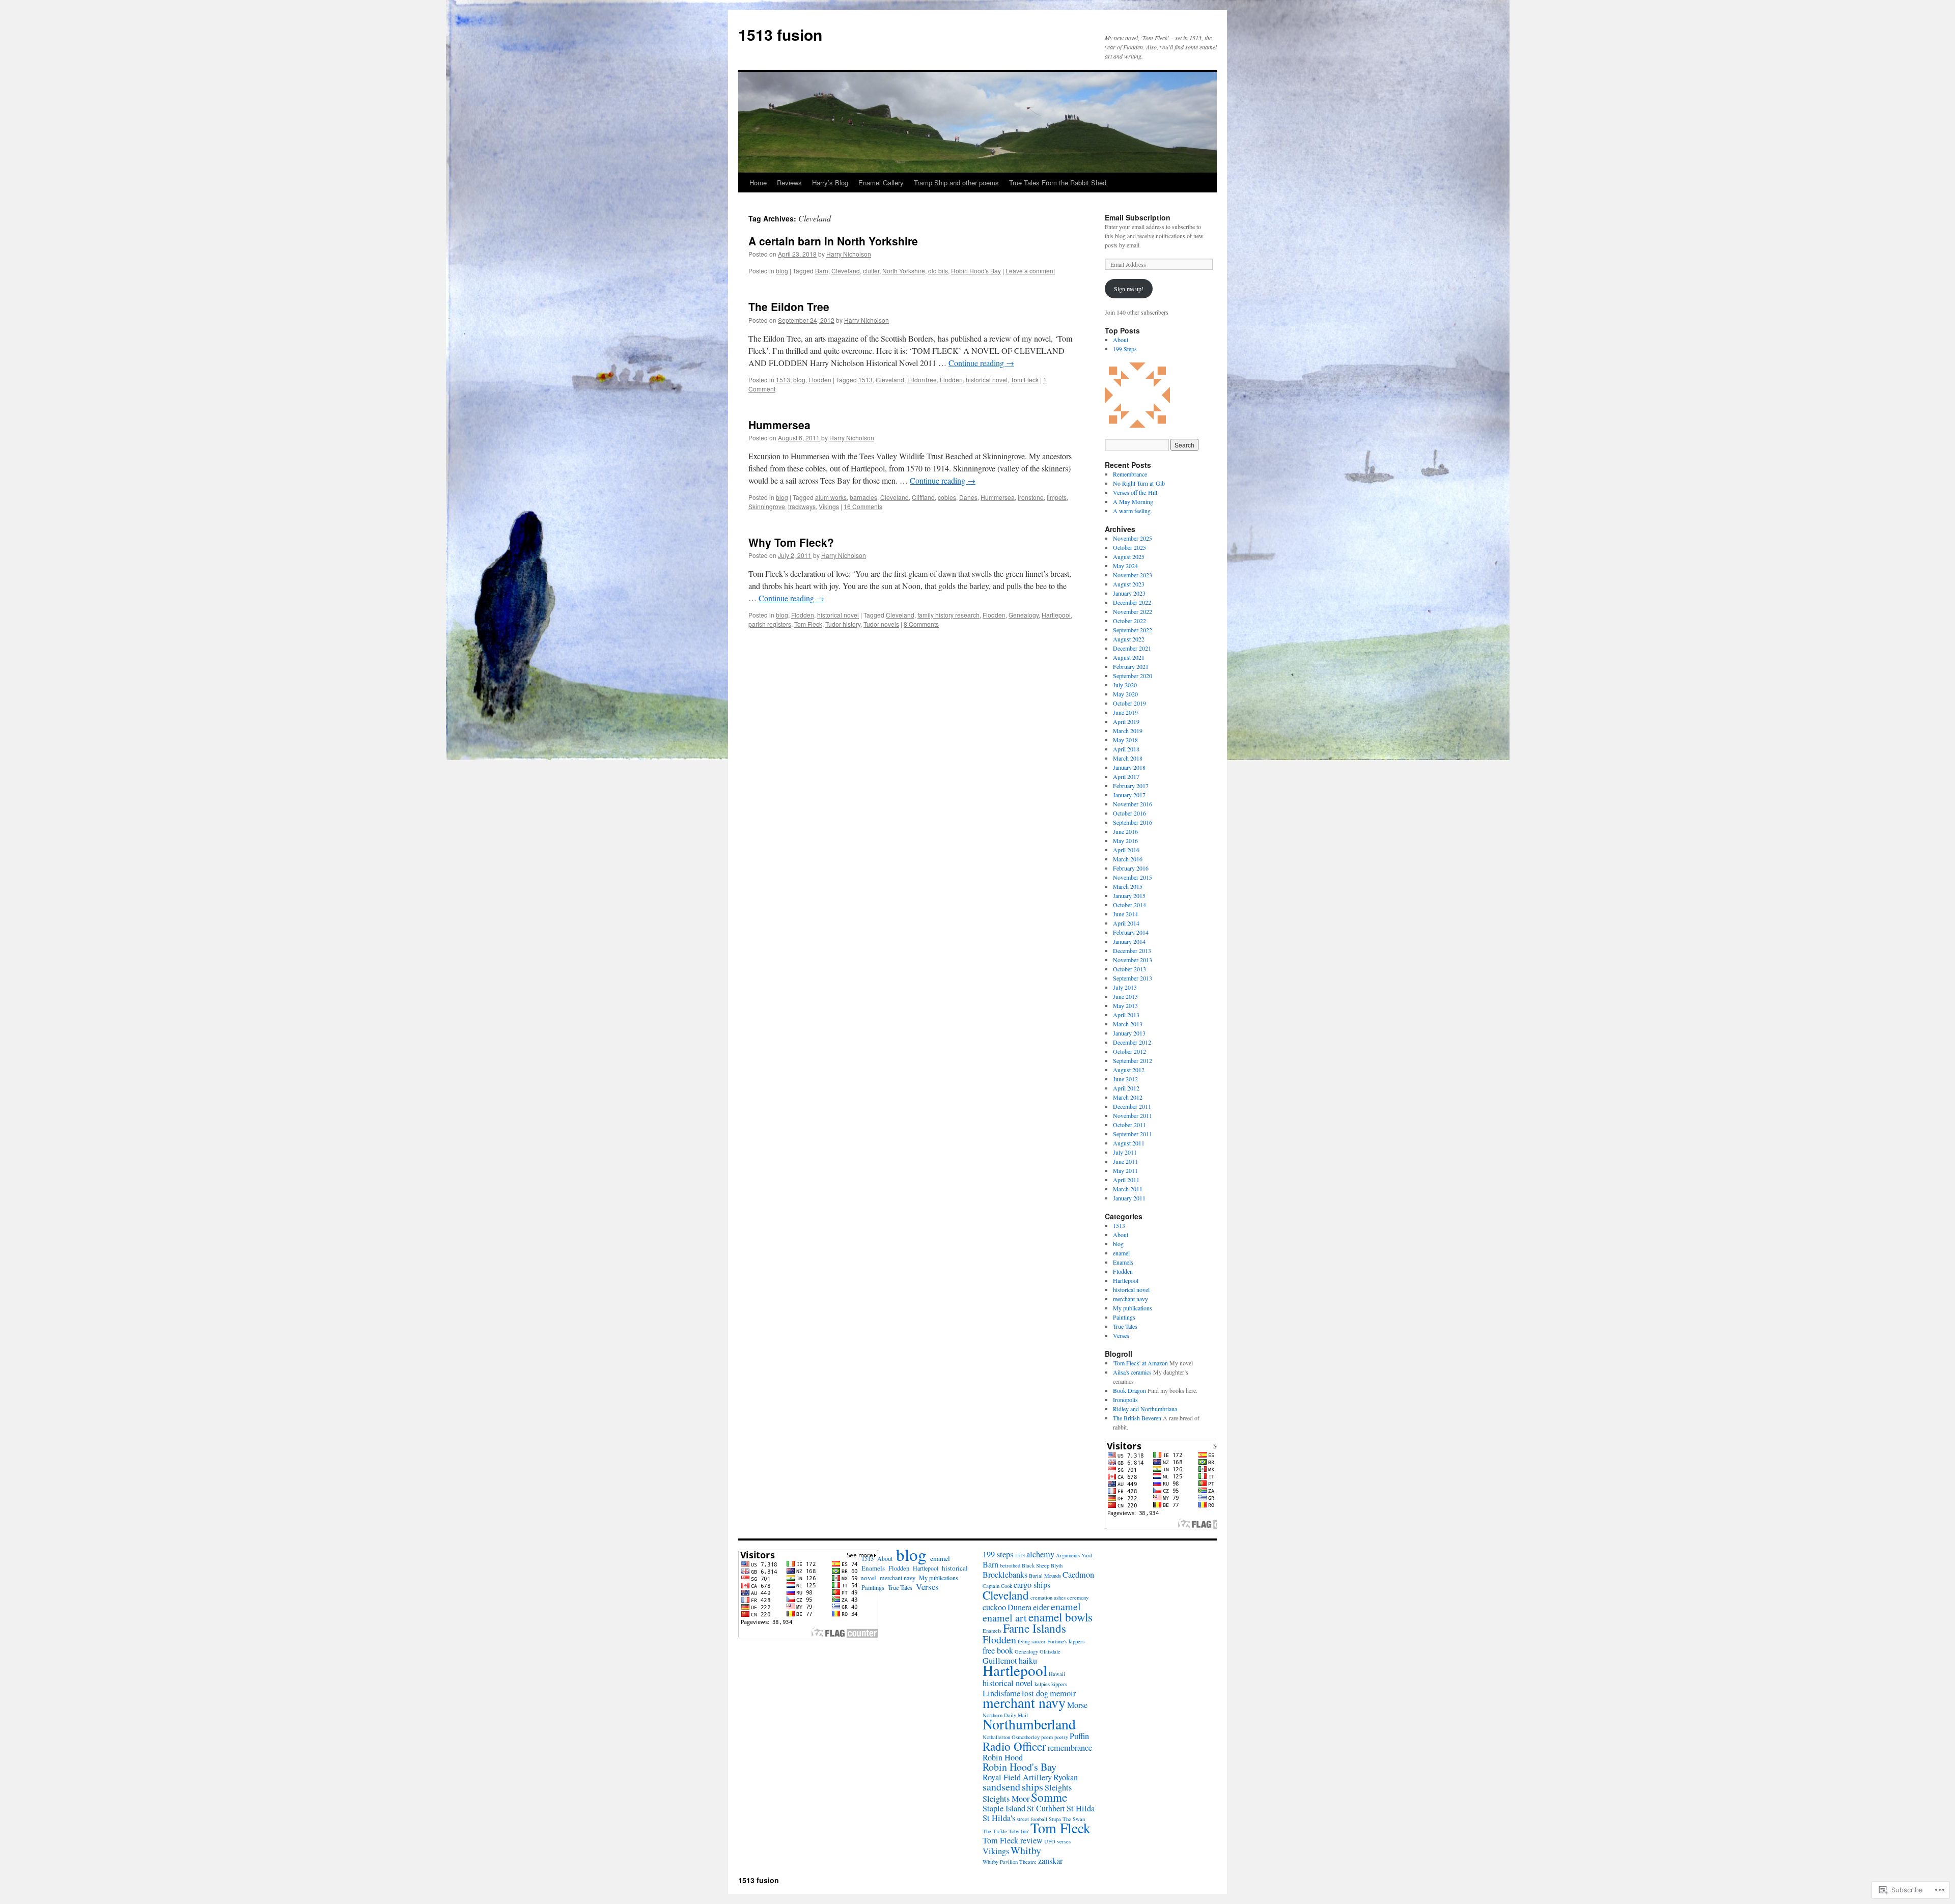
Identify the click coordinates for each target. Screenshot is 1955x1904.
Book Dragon (1129, 1390)
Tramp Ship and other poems (956, 183)
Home (758, 183)
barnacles (863, 497)
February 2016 (1131, 868)
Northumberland (1029, 1724)
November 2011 (1133, 1115)
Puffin (1079, 1736)
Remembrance (1130, 474)
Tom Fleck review (1013, 1840)
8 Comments (921, 624)
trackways (802, 506)
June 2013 (1125, 996)
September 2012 (1133, 1060)
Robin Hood (1003, 1757)
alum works (831, 497)
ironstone (1031, 497)
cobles (947, 497)
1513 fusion (780, 34)
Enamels (1123, 1262)
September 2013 (1133, 978)
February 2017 (1131, 786)
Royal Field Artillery (1017, 1777)
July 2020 (1125, 685)
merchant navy (1130, 1299)
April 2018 (1126, 749)
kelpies (1042, 1684)
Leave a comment (1030, 271)
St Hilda (1081, 1808)
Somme (1049, 1797)
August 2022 (1129, 639)
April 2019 (1126, 721)
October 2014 (1129, 905)
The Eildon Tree (789, 306)
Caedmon (1078, 1575)
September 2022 (1133, 630)
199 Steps (1125, 349)
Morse (1077, 1705)
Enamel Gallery (881, 183)
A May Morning (1133, 501)
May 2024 (1125, 566)
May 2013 (1125, 1005)
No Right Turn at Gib (1139, 483)
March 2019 (1128, 731)
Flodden (820, 380)
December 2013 (1132, 950)
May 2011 (1125, 1170)
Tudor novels (881, 624)
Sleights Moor (1006, 1799)
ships (1032, 1787)
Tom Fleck (1025, 380)
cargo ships (1032, 1585)
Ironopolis (1125, 1399)
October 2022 (1129, 621)
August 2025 (1129, 556)
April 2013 (1126, 1015)
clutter (871, 271)
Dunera (1020, 1607)
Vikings (829, 506)
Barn (822, 271)
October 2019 (1129, 703)
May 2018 (1125, 740)
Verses (1121, 1335)
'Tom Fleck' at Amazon (1140, 1363)
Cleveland (846, 271)
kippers (1059, 1684)
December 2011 (1132, 1106)
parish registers (770, 624)
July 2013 (1125, 987)
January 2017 (1129, 795)
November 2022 (1133, 611)
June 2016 (1125, 831)
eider (1041, 1607)
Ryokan (1066, 1777)
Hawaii (1057, 1674)
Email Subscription (1138, 217)
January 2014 (1129, 941)
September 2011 (1133, 1134)
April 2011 (1126, 1180)
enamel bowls (1060, 1617)
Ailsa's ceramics (1132, 1372)
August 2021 (1129, 657)
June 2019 (1125, 712)
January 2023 (1129, 593)
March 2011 (1128, 1189)
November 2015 (1133, 877)
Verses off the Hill (1135, 492)
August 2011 (1129, 1143)
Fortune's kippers (1066, 1641)
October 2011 (1129, 1125)
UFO (1050, 1841)
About (1121, 340)
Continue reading (981, 363)
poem (1047, 1737)
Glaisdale (1050, 1651)
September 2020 (1133, 676)
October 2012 (1129, 1051)
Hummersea (779, 425)
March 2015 (1128, 886)
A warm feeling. (1133, 511)
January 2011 (1129, 1198)
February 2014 (1131, 932)
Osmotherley (1026, 1737)
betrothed (1010, 1565)
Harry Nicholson (849, 254)
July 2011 (1125, 1152)
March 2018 (1128, 758)
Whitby (1026, 1850)
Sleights (1058, 1787)
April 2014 (1126, 923)
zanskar (1050, 1861)
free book (998, 1650)
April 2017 (1126, 776)
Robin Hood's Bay (976, 271)
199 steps (998, 1554)
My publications (1133, 1308)
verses (1064, 1841)
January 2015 (1129, 895)
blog (782, 271)
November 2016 (1133, 804)
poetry (1061, 1737)
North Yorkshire (904, 271)
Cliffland (923, 497)
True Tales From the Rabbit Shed (1058, 183)
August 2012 (1129, 1070)
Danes (968, 497)
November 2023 (1133, 575)
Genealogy (1024, 615)
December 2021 (1132, 648)
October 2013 (1129, 969)
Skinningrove (767, 506)
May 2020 (1125, 694)
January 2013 (1129, 1033)
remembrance (1070, 1748)
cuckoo (994, 1607)
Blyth (1057, 1565)
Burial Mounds (1045, 1576)
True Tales (1125, 1326)
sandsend (1001, 1787)
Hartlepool (1056, 615)
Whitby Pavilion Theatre (1010, 1862)
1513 (783, 380)
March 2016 (1128, 859)
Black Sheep (1036, 1565)
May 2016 (1125, 841)
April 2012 (1126, 1088)
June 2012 (1125, 1079)
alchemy (1040, 1554)
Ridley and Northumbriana (1145, 1409)
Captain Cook (997, 1586)
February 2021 (1131, 666)
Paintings (1124, 1317)
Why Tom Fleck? (791, 542)
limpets (1057, 497)
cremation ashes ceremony (1059, 1598)
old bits (938, 271)
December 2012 (1132, 1042)
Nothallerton (996, 1737)
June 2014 (1125, 914)
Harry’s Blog (830, 183)
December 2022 (1132, 602)
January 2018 (1129, 767)
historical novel (987, 380)
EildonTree (922, 380)
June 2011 (1125, 1161)
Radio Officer (1014, 1746)
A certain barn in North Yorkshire (833, 241)
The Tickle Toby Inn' (1006, 1831)
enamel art (1005, 1618)
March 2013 (1128, 1024)
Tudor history (843, 624)
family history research (948, 615)
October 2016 (1129, 813)
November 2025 (1133, 538)
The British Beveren (1137, 1418)
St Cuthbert (1046, 1808)
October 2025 (1129, 547)
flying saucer (1032, 1641)
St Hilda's (999, 1818)
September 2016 (1133, 822)
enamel (1121, 1253)
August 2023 (1129, 584)
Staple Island (1004, 1808)
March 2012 (1128, 1097)
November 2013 (1133, 960)
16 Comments (863, 506)
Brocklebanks (1005, 1575)
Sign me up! (1129, 289)
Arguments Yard (1074, 1555)
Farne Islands (1035, 1628)
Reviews (789, 183)
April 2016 (1126, 850)
